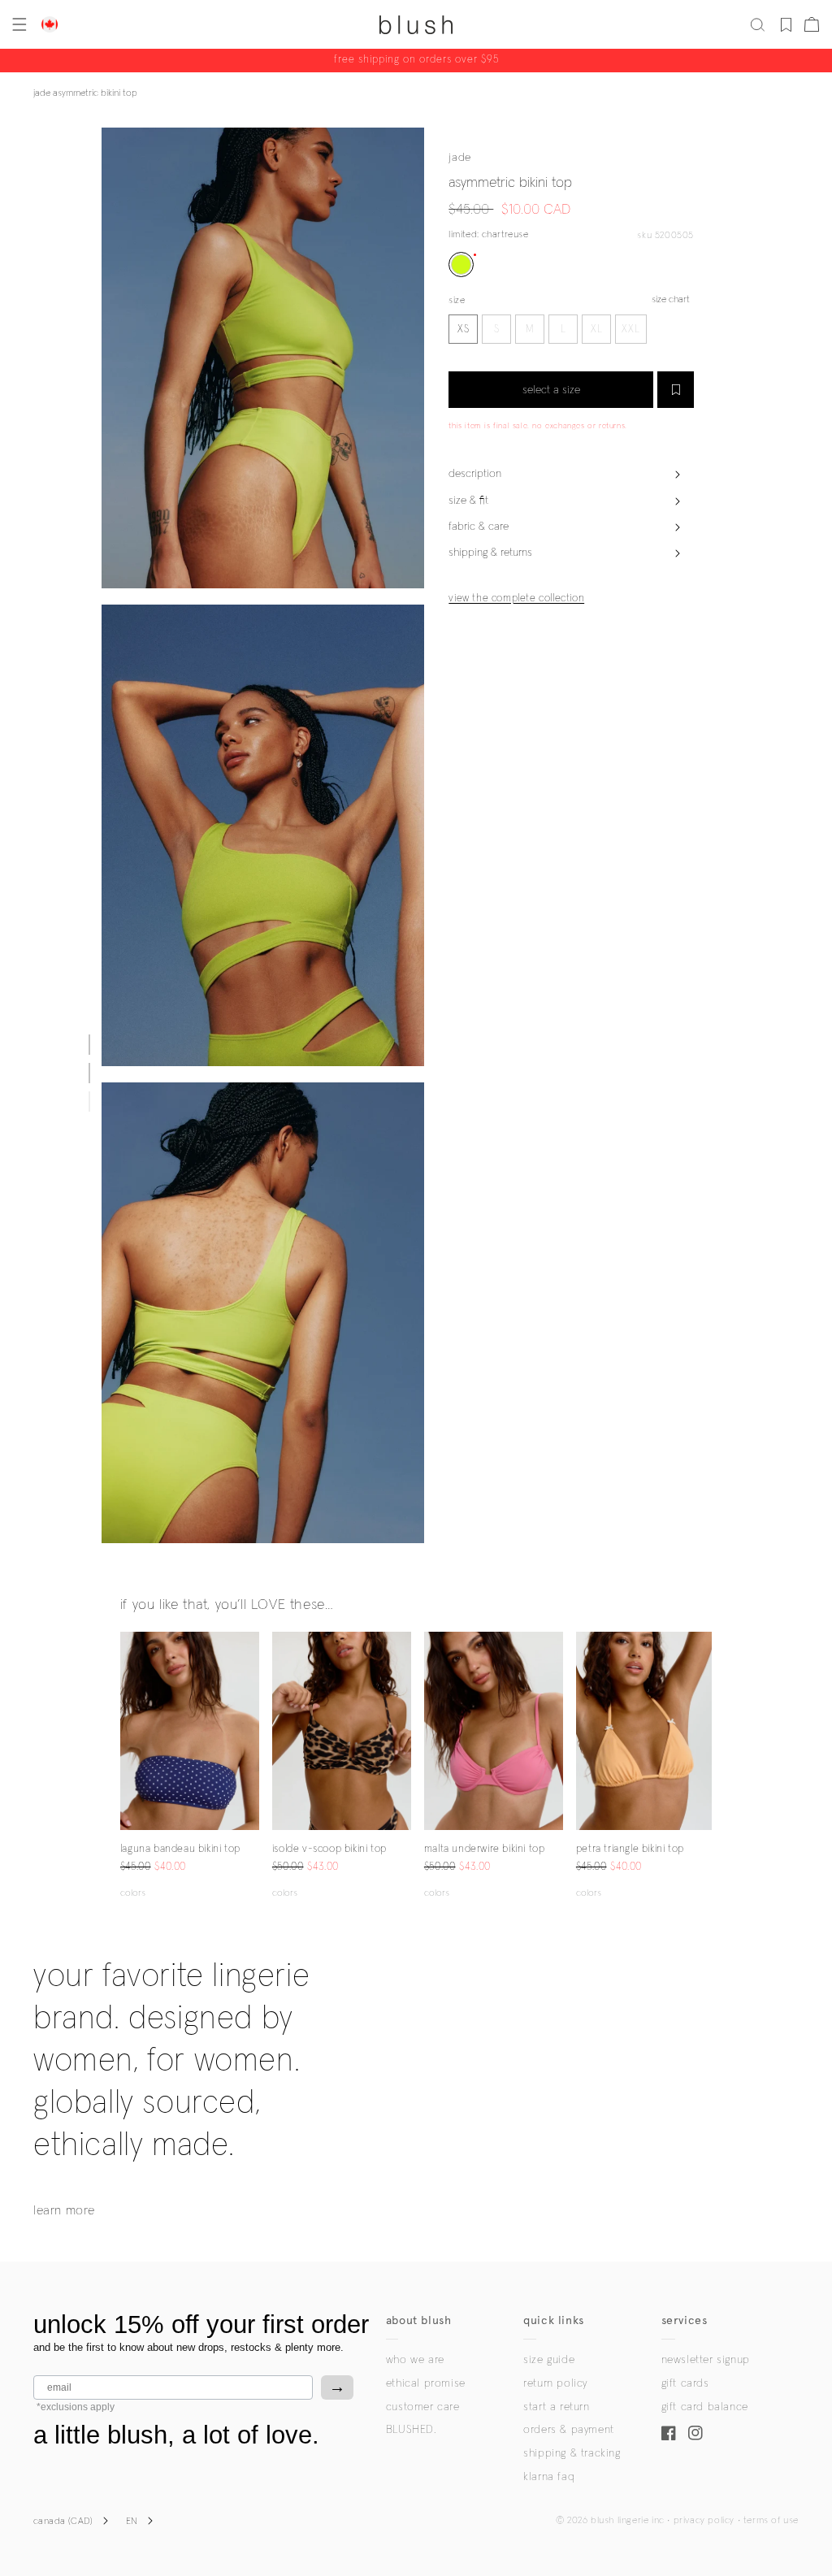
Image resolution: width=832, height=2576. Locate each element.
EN (132, 2522)
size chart (671, 300)
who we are (415, 2360)
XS (464, 330)
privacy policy (704, 2521)
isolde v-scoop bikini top (329, 1849)
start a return (556, 2407)
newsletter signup (706, 2360)
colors (133, 1893)
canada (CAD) (63, 2522)
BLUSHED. (411, 2430)
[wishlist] (786, 24)
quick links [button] (554, 2320)
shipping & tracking (572, 2453)
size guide (549, 2360)
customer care (423, 2407)
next (249, 1731)
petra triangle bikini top (630, 1849)
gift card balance (705, 2407)
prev (130, 1731)
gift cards (685, 2383)
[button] (18, 24)
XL (597, 330)
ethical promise (426, 2383)
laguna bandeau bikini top (180, 1849)
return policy (555, 2383)
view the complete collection (516, 598)
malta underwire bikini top (485, 1849)
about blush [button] (419, 2320)
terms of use (771, 2521)
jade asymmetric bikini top (85, 93)
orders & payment (569, 2430)
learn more (64, 2210)
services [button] (685, 2320)
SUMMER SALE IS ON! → (416, 61)
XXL (631, 330)
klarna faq (549, 2477)
